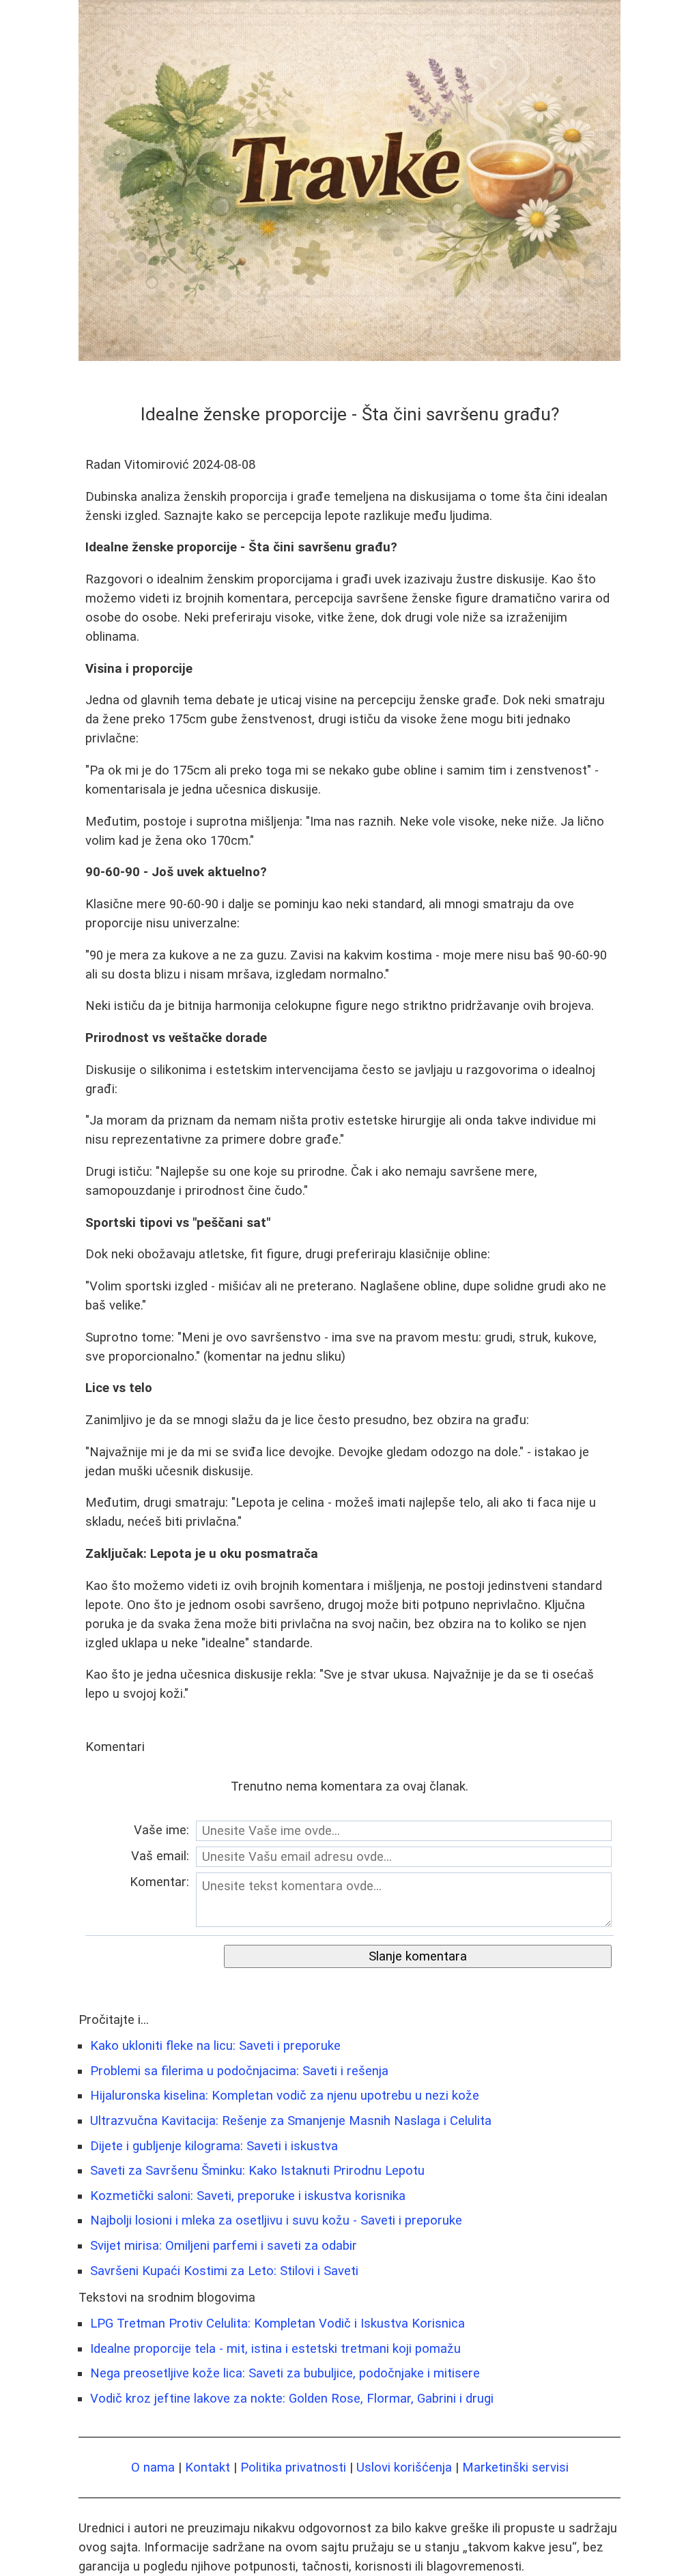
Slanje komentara (418, 1956)
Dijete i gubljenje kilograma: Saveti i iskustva (214, 2146)
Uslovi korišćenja (404, 2468)
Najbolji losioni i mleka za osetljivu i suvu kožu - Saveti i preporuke (276, 2220)
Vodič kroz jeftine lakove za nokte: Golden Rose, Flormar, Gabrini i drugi (292, 2399)
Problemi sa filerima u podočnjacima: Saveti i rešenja (239, 2071)
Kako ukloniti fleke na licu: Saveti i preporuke (215, 2046)
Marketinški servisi (515, 2468)
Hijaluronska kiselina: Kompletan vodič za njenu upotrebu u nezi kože (285, 2096)
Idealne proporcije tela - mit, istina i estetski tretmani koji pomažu (275, 2349)
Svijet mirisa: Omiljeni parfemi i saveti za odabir (224, 2246)
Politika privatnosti (293, 2468)
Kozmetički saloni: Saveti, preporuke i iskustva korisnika (248, 2196)
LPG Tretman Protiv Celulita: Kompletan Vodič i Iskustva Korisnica (277, 2324)
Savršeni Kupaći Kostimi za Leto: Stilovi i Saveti (224, 2271)
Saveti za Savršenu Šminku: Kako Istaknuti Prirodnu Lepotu (257, 2171)
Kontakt (208, 2468)
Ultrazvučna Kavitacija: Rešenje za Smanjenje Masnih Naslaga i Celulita (291, 2121)
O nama (153, 2468)
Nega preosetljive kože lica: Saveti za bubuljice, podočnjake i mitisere (285, 2373)
